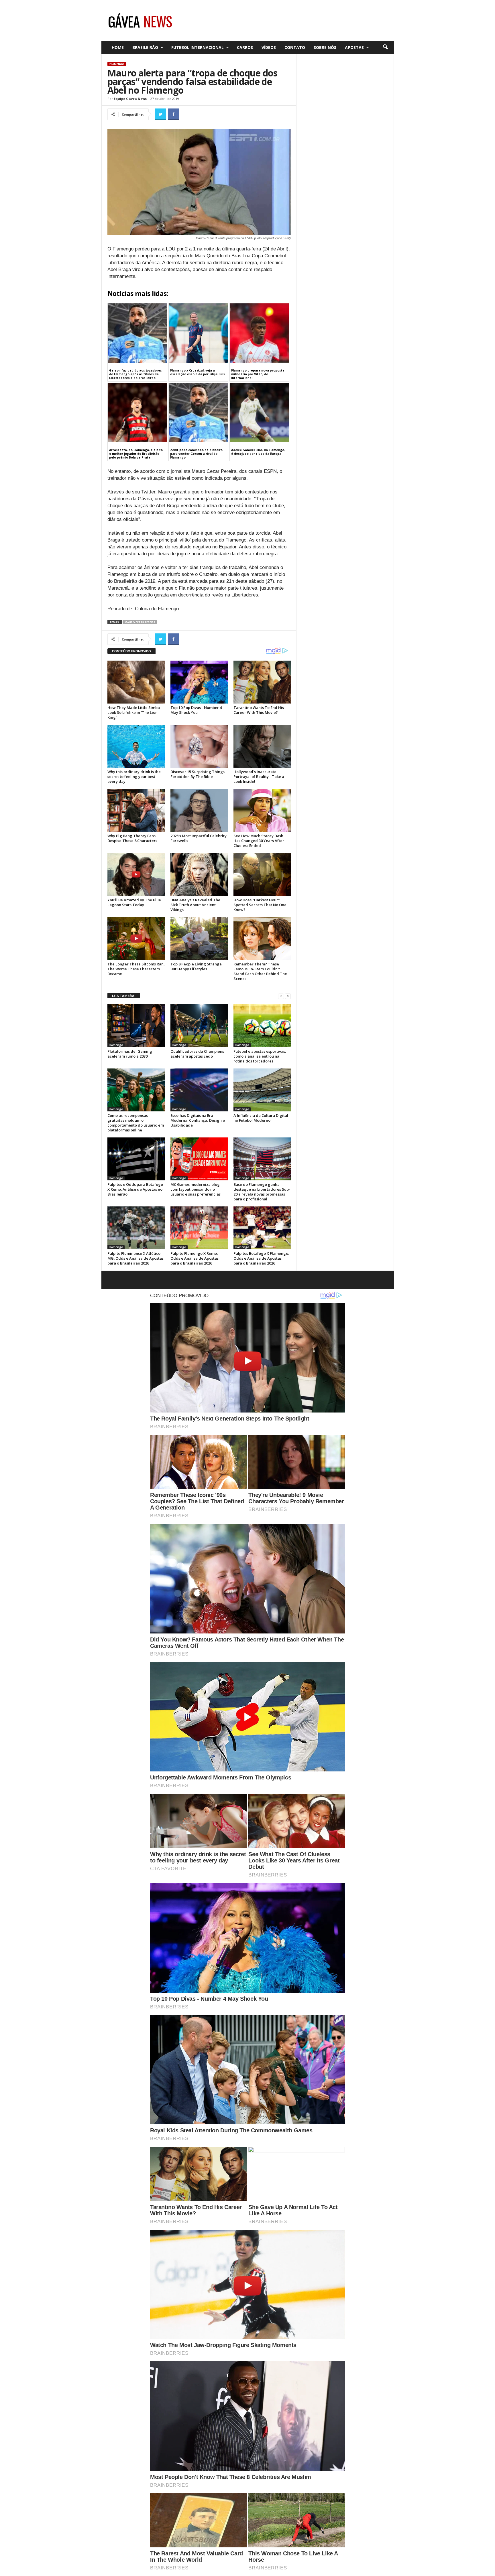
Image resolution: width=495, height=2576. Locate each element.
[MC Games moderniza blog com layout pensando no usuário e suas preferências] (199, 1159)
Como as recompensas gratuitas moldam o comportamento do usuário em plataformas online (136, 1123)
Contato (295, 47)
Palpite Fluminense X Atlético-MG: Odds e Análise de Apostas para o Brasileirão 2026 (135, 1258)
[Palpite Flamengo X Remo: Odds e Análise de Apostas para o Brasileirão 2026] (199, 1228)
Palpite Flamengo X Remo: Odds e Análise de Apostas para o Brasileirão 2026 (195, 1258)
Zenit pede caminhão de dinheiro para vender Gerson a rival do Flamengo (196, 454)
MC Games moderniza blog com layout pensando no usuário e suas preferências (196, 1189)
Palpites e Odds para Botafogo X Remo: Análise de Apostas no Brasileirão (135, 1189)
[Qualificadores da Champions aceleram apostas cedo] (199, 1026)
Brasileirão (145, 47)
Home (118, 47)
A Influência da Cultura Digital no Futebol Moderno (261, 1118)
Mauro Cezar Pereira (140, 622)
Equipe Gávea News (130, 99)
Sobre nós (325, 47)
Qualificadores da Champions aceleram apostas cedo (197, 1054)
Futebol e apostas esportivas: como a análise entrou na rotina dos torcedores (260, 1056)
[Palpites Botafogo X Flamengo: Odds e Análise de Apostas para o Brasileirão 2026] (262, 1228)
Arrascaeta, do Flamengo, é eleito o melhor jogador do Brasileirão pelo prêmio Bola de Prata (136, 454)
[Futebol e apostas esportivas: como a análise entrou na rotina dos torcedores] (262, 1026)
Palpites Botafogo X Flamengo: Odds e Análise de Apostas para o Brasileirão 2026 (261, 1258)
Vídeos (269, 47)
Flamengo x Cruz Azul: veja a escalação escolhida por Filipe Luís (198, 372)
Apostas (354, 47)
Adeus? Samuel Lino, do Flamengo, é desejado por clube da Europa (258, 452)
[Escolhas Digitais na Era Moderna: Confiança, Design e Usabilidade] (199, 1090)
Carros (245, 47)
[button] (385, 47)
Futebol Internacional (198, 47)
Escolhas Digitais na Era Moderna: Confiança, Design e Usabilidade (198, 1120)
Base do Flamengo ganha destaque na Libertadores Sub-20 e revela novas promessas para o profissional (262, 1192)
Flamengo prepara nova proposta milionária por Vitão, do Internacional (258, 374)
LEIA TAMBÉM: (124, 996)
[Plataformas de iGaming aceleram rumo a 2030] (136, 1026)
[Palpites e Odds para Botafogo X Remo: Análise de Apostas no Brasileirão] (136, 1159)
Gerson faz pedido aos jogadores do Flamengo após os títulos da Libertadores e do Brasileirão (135, 374)
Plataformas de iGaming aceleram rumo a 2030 (130, 1054)
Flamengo (117, 64)
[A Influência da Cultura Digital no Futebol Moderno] (262, 1090)
